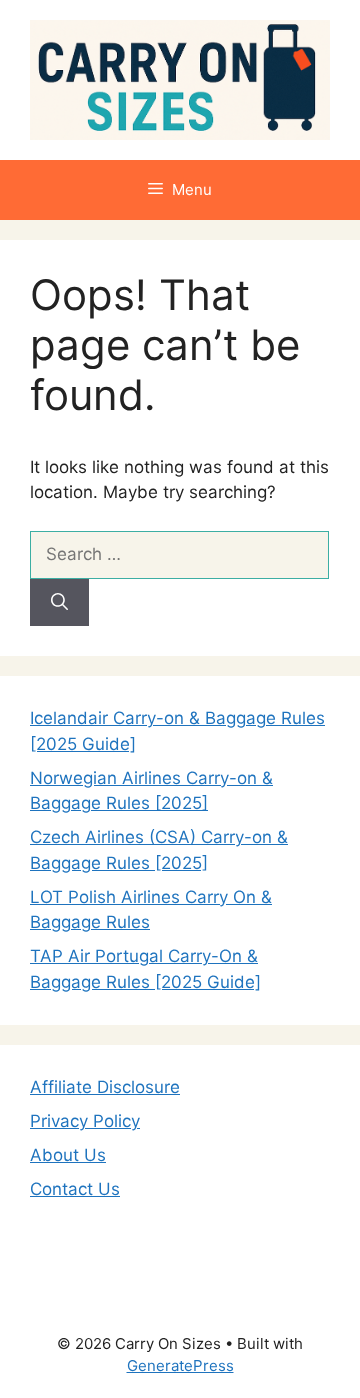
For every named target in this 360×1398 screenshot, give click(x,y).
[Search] (59, 603)
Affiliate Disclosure (105, 1087)
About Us (68, 1155)
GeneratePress (180, 1365)
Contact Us (75, 1189)
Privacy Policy (85, 1121)
